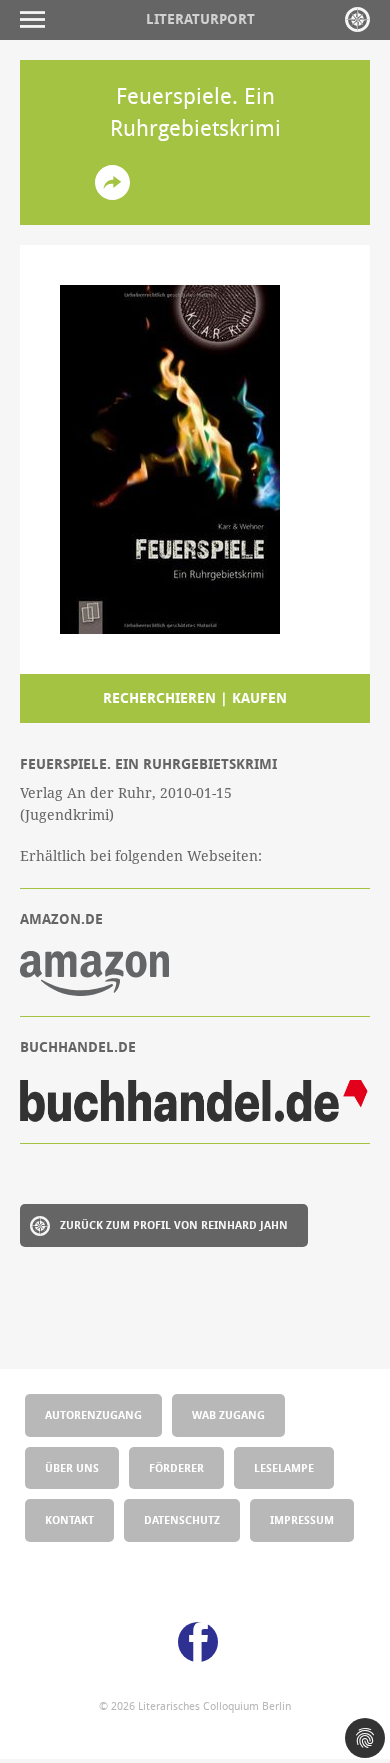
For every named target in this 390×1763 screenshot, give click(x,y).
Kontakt (69, 1519)
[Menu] (37, 19)
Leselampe (284, 1467)
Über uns (72, 1467)
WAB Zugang (228, 1414)
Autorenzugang (93, 1414)
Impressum (302, 1519)
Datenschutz (182, 1519)
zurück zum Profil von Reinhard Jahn (174, 1224)
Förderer (176, 1467)
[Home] (357, 19)
